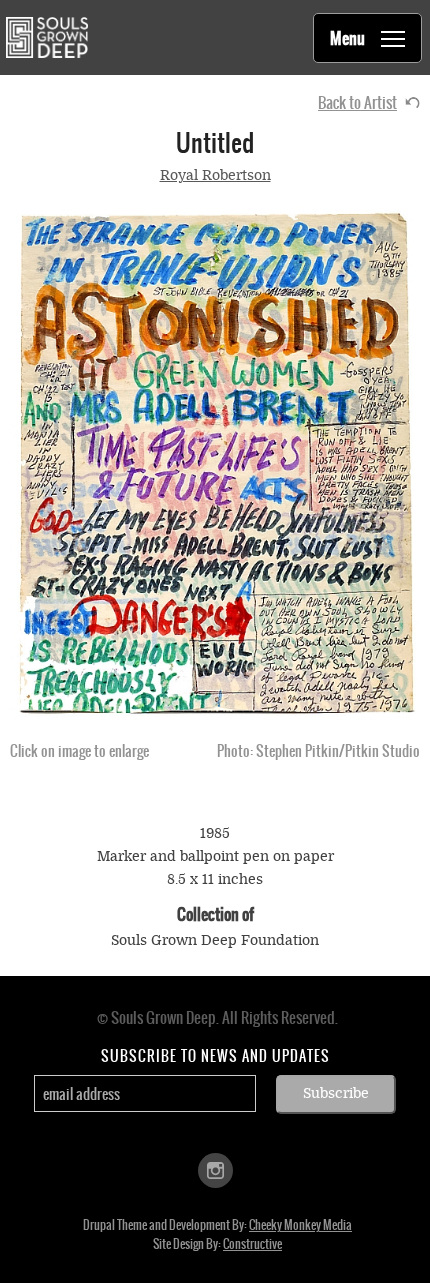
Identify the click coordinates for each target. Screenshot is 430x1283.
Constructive (252, 1244)
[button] (215, 463)
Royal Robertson (215, 175)
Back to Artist (357, 102)
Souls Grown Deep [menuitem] (46, 37)
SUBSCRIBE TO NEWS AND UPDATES (215, 1056)
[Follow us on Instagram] (215, 1169)
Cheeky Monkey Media (300, 1225)
